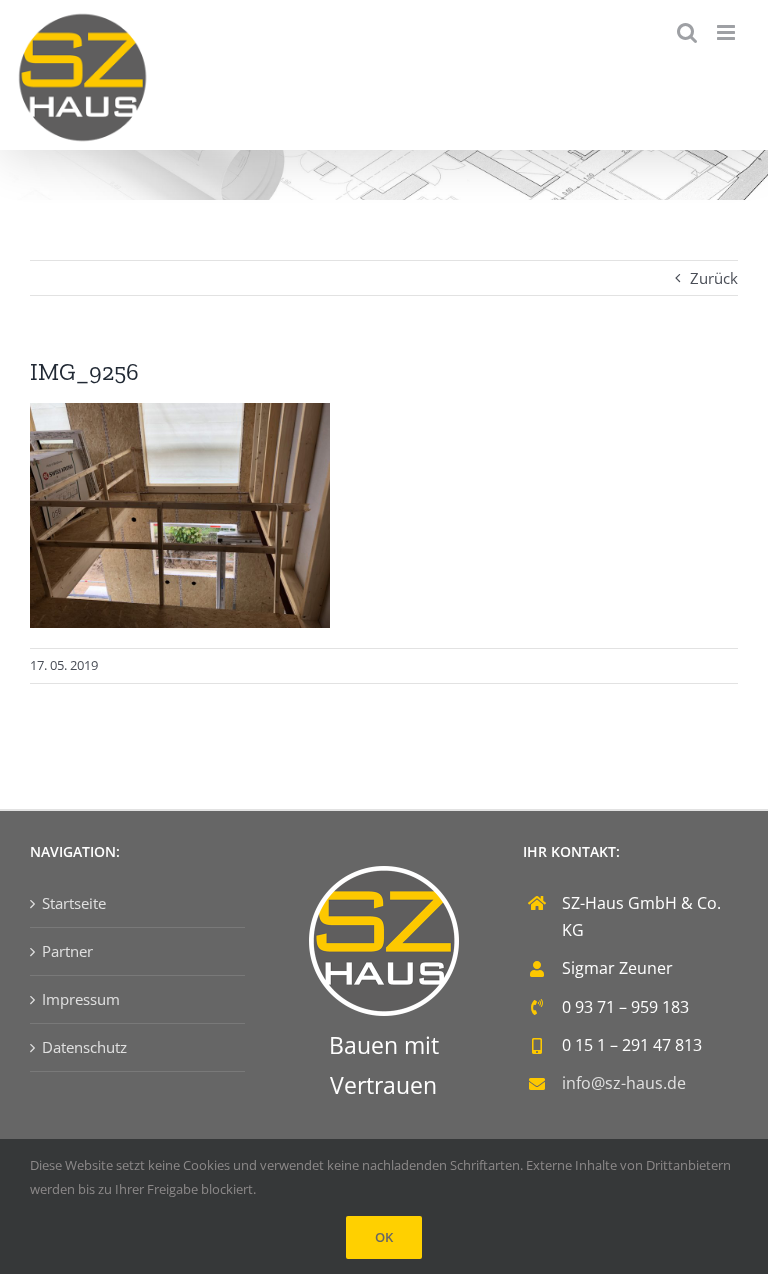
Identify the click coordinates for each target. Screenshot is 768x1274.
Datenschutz (84, 1047)
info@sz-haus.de (624, 1083)
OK (384, 1237)
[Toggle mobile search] (687, 32)
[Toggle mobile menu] (727, 32)
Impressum (81, 999)
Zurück (714, 278)
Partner (67, 951)
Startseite (74, 903)
